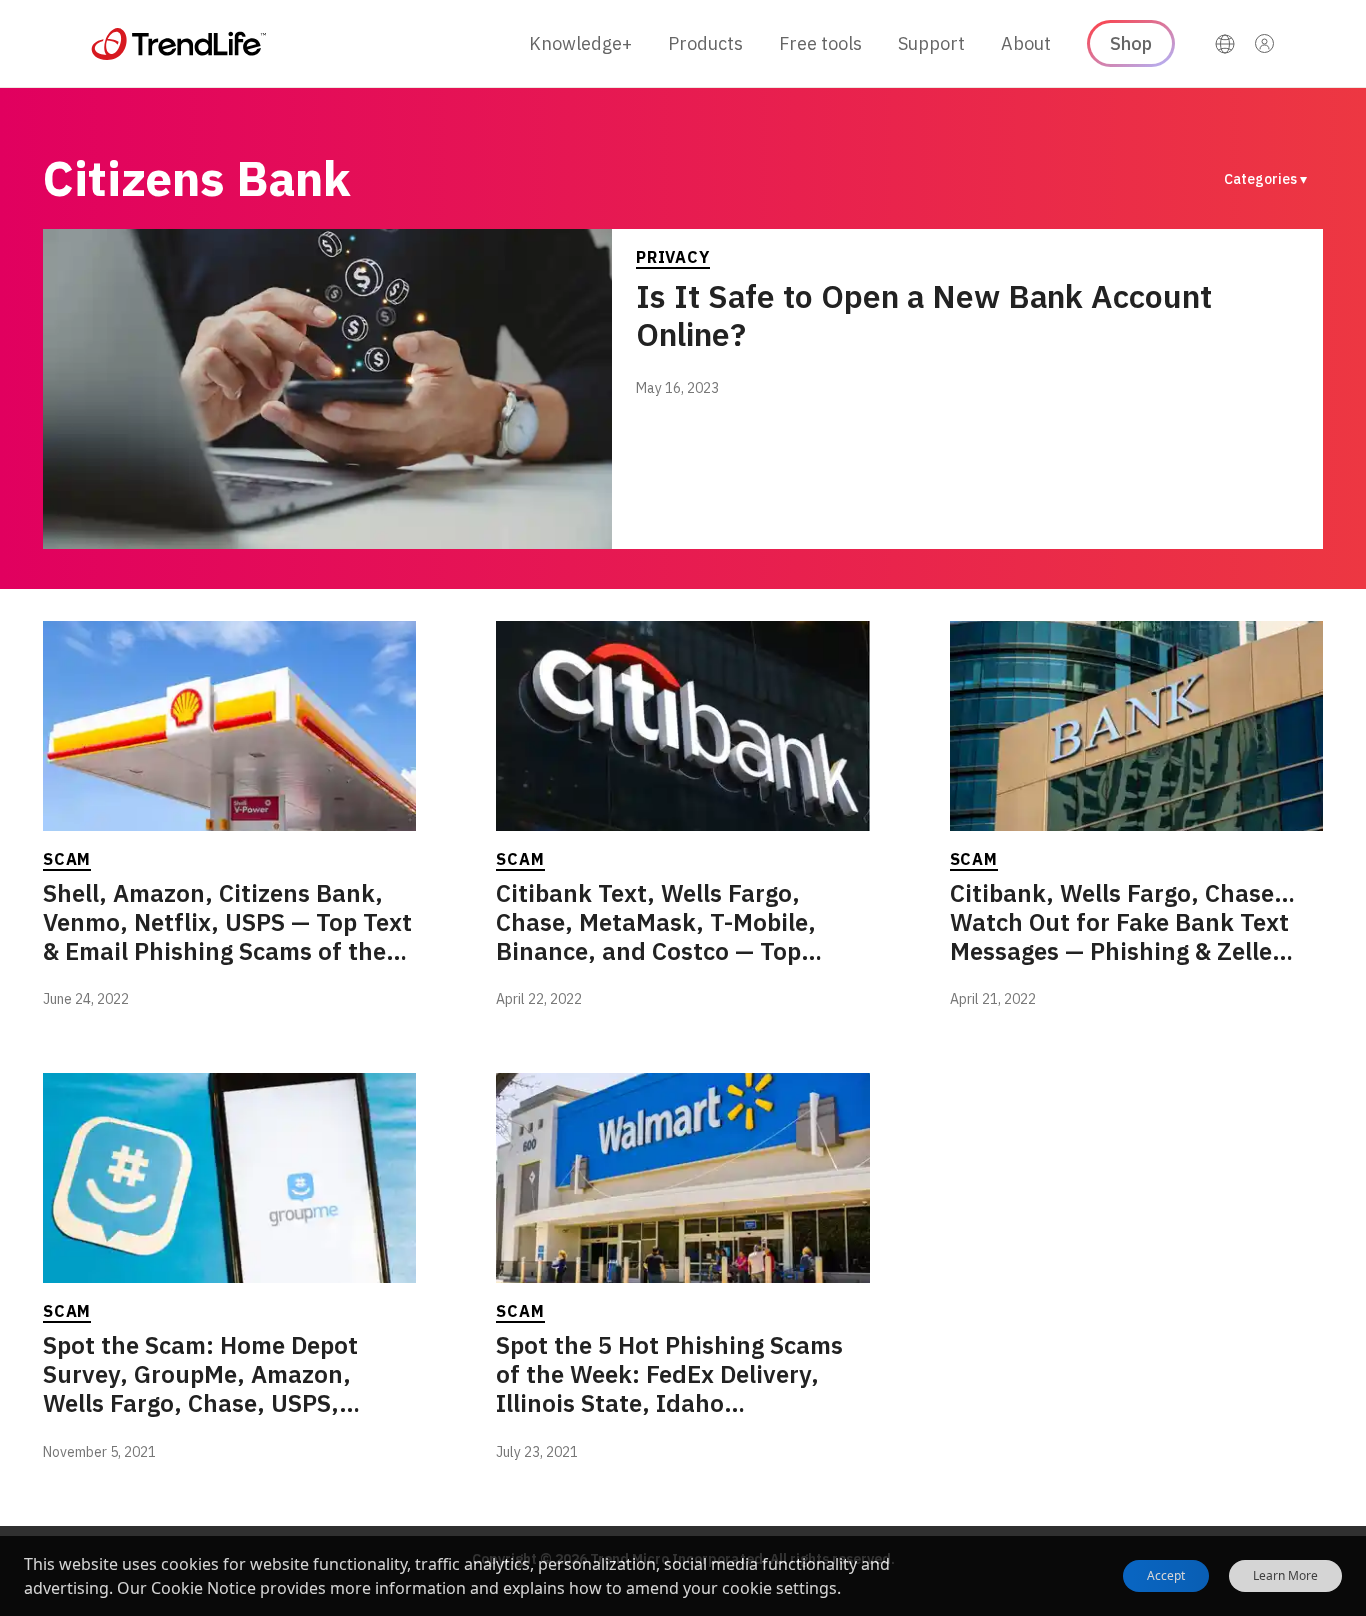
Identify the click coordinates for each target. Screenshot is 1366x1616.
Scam (67, 859)
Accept (1166, 1575)
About (1026, 43)
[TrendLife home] (179, 44)
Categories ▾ (1265, 179)
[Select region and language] (1225, 44)
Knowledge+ (580, 43)
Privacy (673, 257)
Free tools (820, 43)
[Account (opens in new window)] (1265, 44)
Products (705, 43)
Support (931, 43)
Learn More (1285, 1576)
